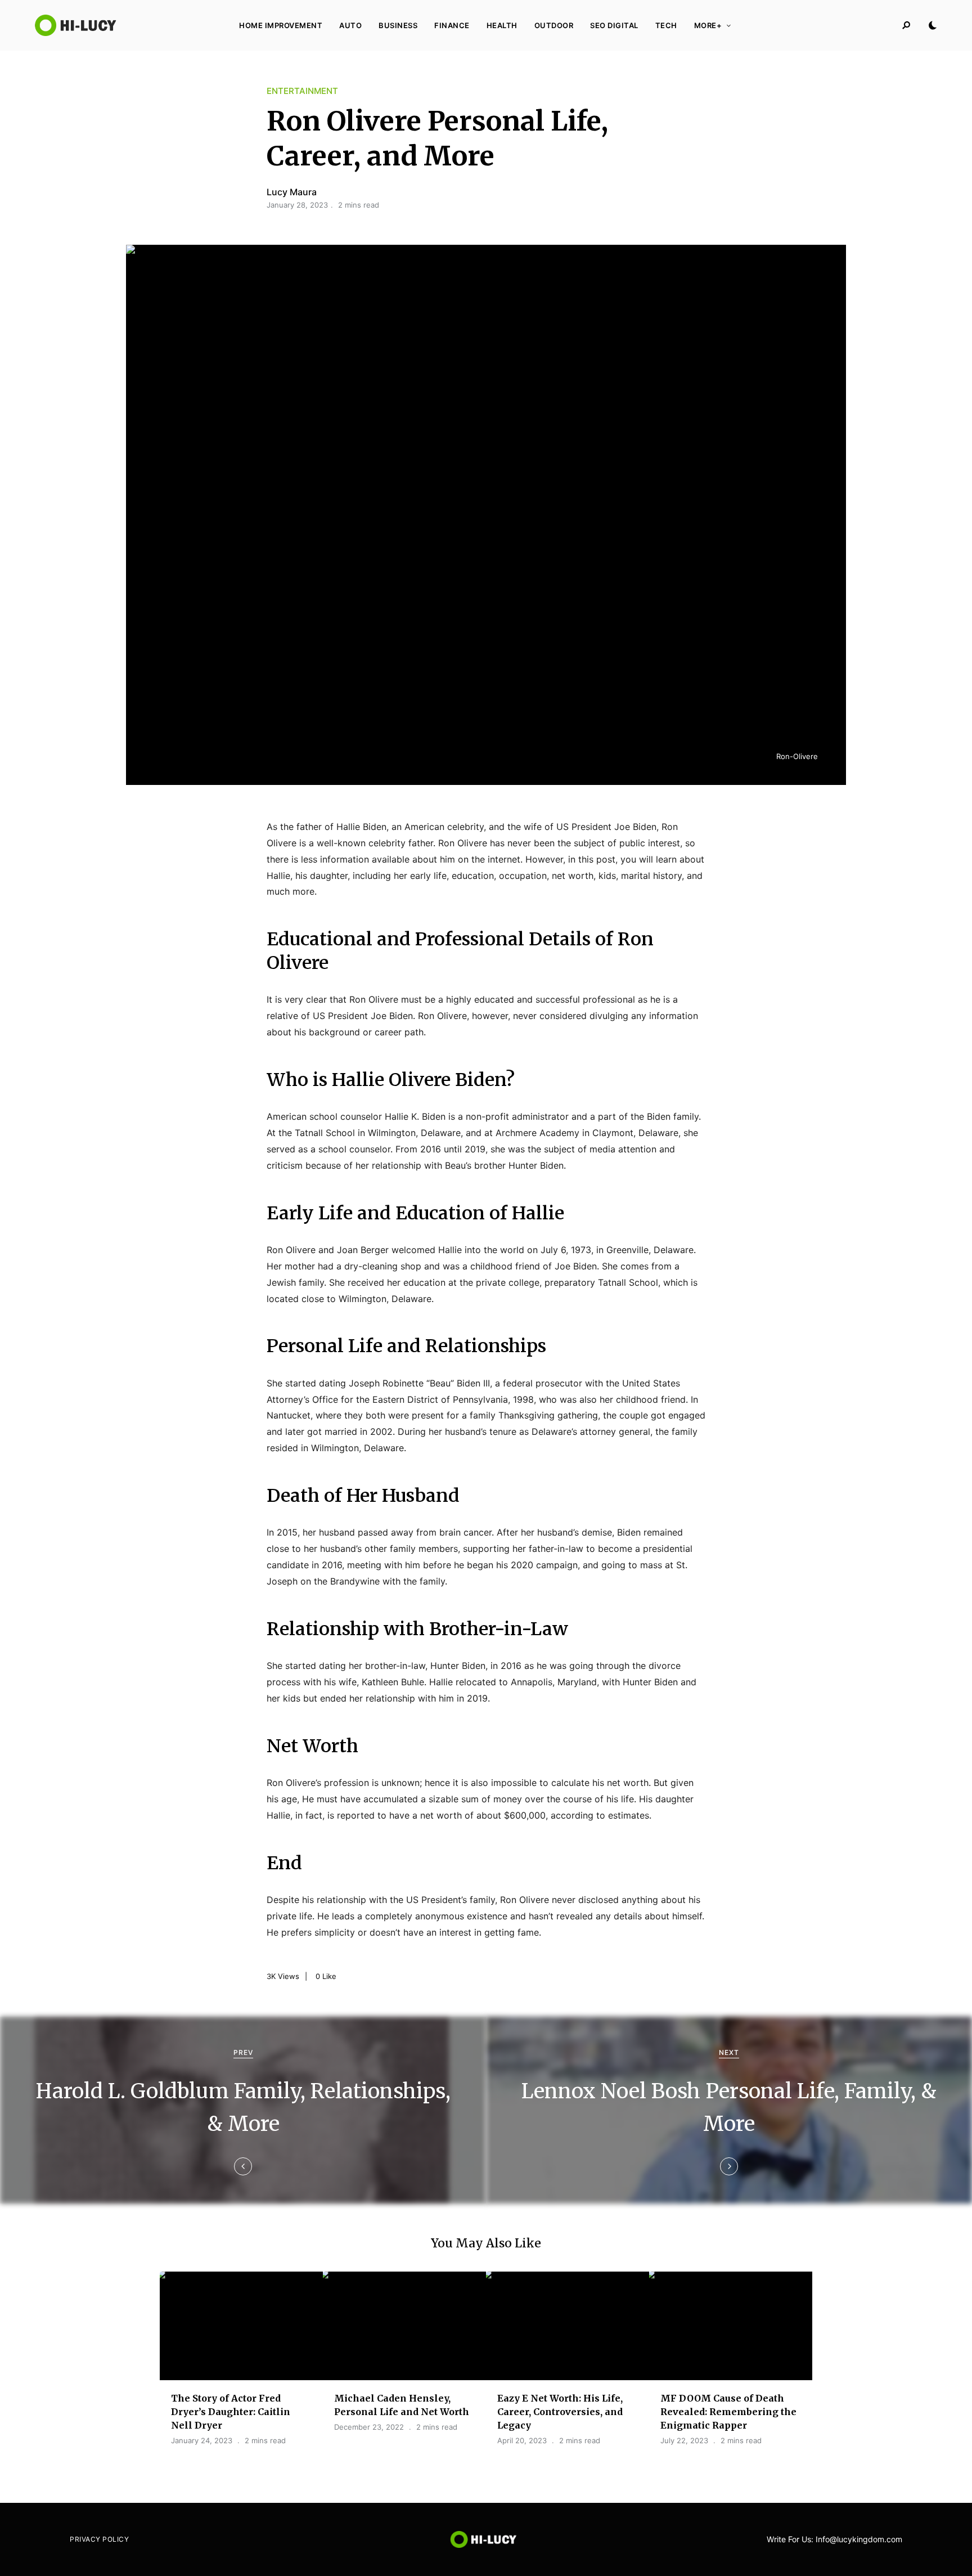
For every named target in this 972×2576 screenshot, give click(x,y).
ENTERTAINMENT (302, 91)
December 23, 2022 (369, 2427)
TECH (666, 25)
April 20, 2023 (522, 2440)
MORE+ (708, 25)
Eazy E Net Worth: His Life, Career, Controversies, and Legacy (560, 2412)
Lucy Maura (292, 192)
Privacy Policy (99, 2539)
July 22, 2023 (684, 2440)
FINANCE (452, 25)
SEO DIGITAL (614, 25)
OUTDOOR (554, 25)
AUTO (350, 25)
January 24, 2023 (202, 2440)
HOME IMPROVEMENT (281, 25)
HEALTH (502, 25)
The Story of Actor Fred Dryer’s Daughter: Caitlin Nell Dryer (231, 2412)
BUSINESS (398, 25)
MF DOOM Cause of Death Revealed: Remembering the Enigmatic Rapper (728, 2412)
